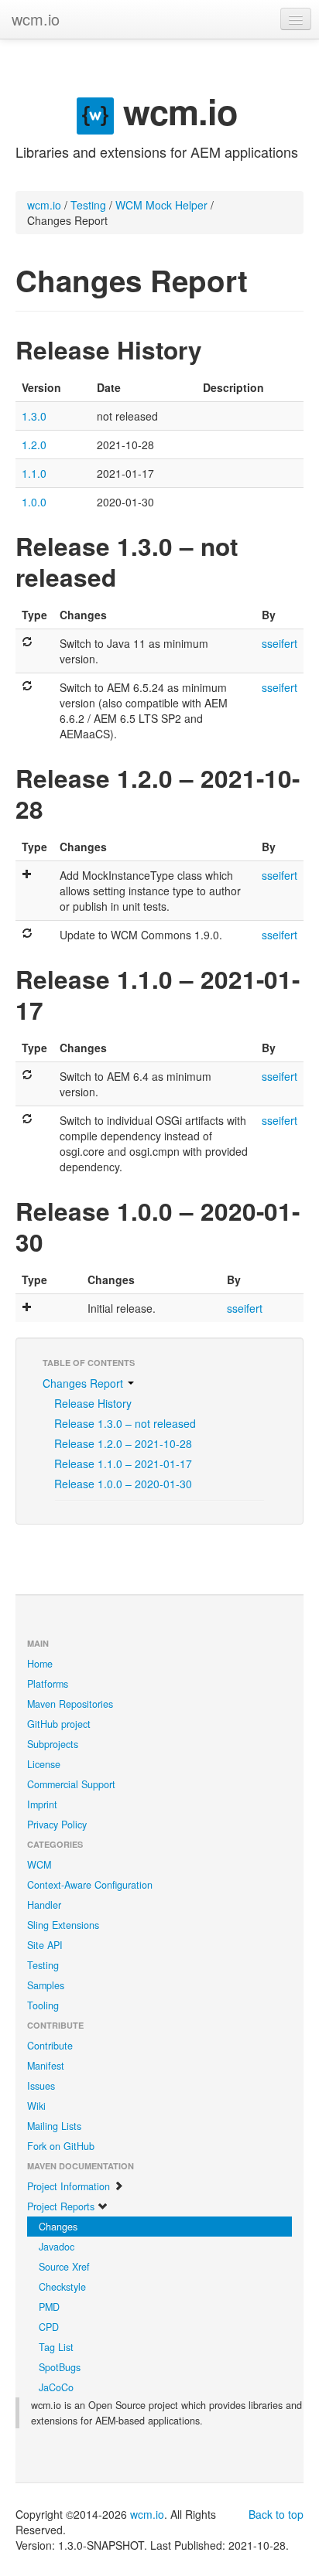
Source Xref (64, 2267)
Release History (93, 1403)
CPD (49, 2327)
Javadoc (57, 2247)
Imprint (42, 1804)
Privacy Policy (57, 1825)
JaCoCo (56, 2387)
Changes (58, 2227)
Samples (46, 1985)
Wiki (36, 2106)
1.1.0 (34, 473)
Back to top (276, 2514)
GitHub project (59, 1724)
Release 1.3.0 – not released (125, 1423)
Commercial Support (71, 1784)
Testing (88, 205)
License (44, 1764)
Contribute (50, 2046)
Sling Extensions (63, 1925)
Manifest (46, 2066)
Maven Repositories (70, 1704)
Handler (44, 1905)
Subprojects (53, 1744)
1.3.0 (34, 416)
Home (40, 1664)
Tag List (56, 2347)
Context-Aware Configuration (90, 1885)
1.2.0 (34, 445)
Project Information (70, 2186)
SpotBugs (60, 2367)
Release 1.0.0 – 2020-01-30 (123, 1484)
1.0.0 (34, 502)
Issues (41, 2086)
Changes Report (84, 1383)
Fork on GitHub (61, 2146)
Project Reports (62, 2206)
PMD (49, 2307)
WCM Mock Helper (161, 205)
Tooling (43, 2005)
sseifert (280, 643)
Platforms (48, 1684)
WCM (39, 1865)
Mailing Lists (54, 2126)
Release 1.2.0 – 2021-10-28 (123, 1443)
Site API (45, 1945)
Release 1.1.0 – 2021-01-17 (123, 1463)
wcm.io (36, 19)
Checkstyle (62, 2287)
